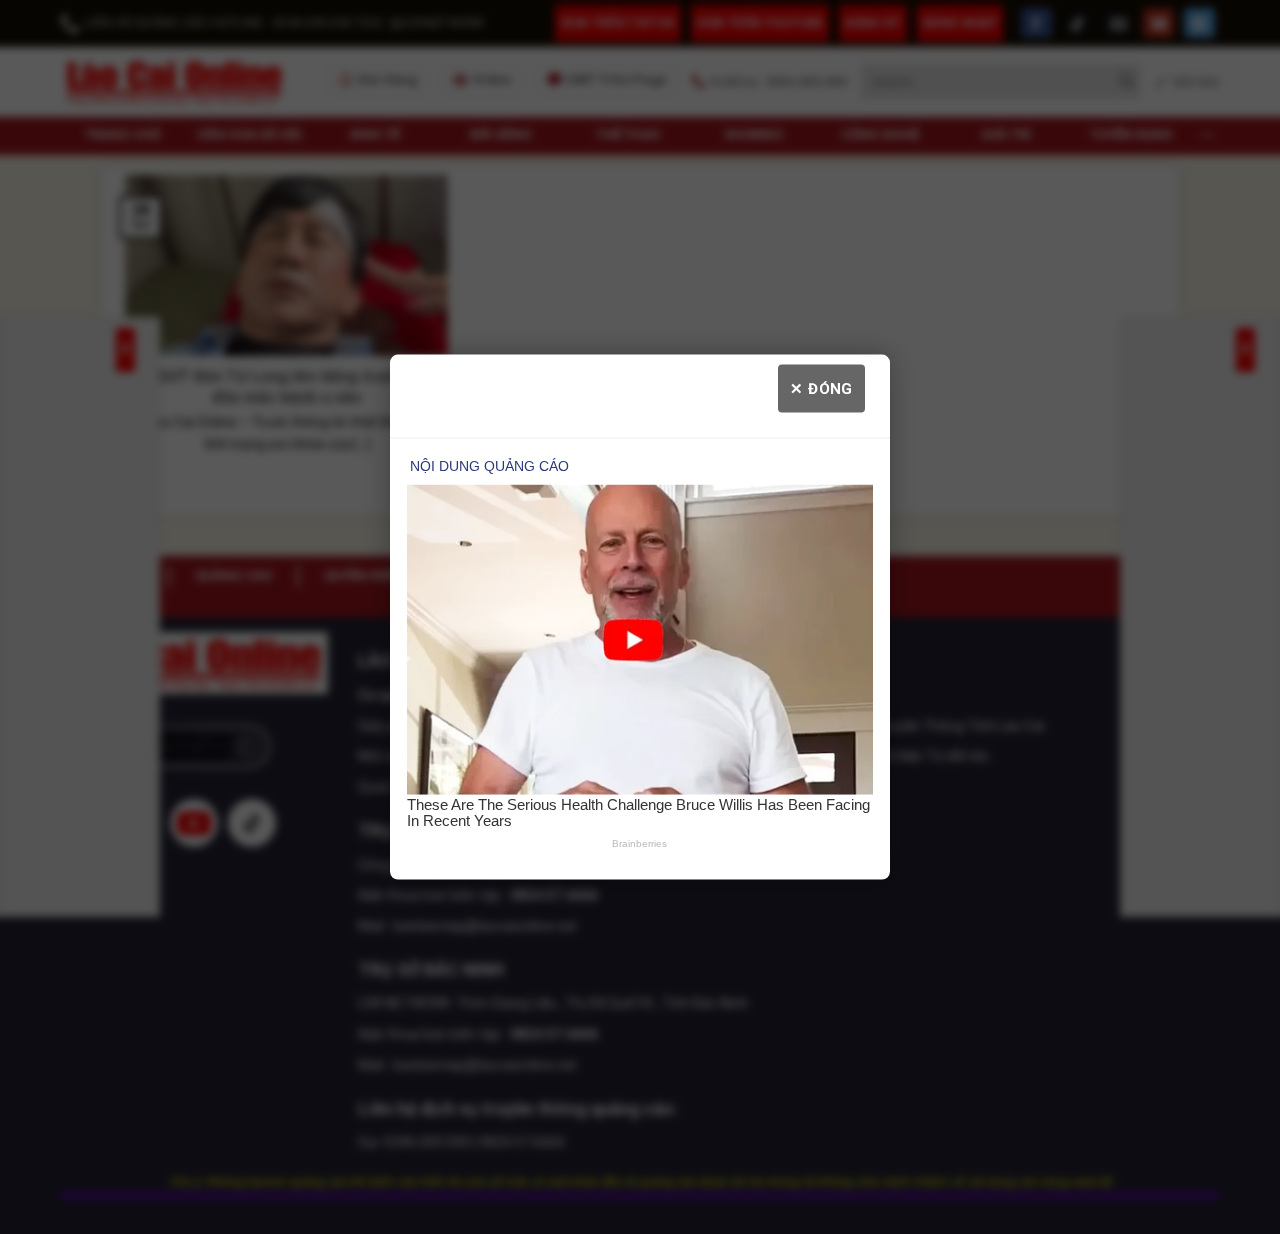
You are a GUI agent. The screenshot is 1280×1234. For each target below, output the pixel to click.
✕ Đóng (821, 389)
